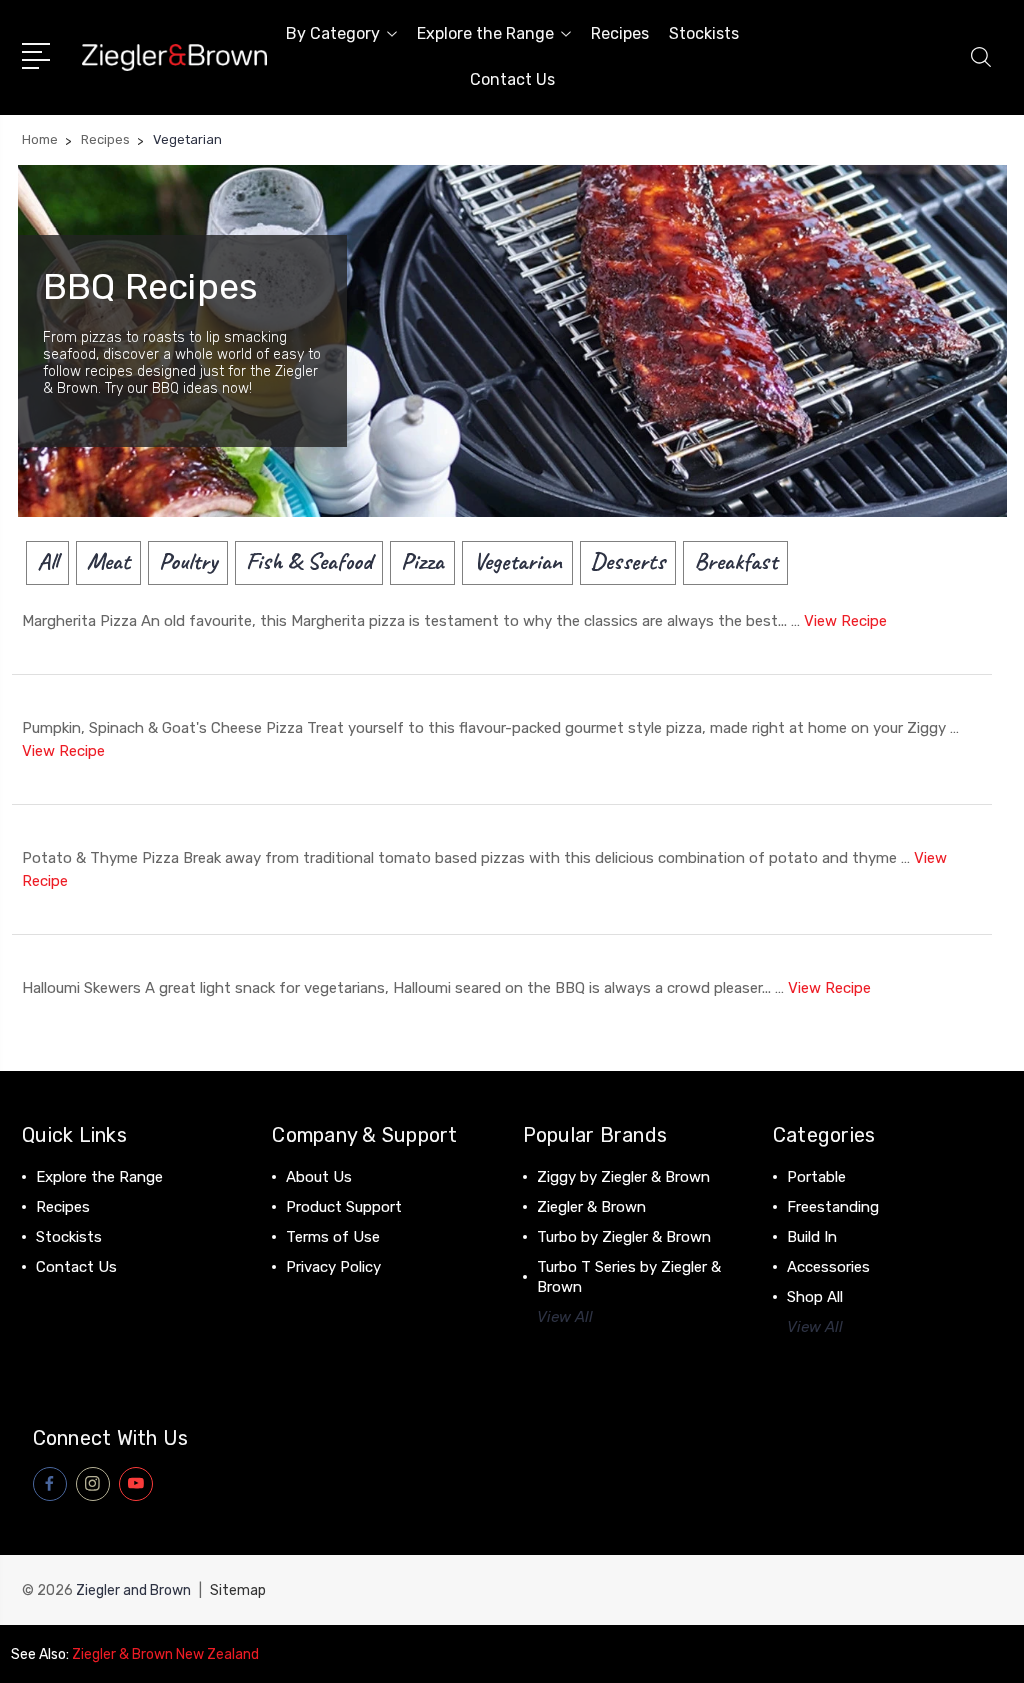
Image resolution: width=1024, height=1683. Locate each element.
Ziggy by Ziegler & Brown (623, 1177)
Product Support (344, 1207)
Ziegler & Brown (591, 1207)
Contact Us (512, 79)
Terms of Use (333, 1237)
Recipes (620, 33)
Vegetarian (517, 561)
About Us (319, 1177)
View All (565, 1317)
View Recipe (845, 621)
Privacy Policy (333, 1267)
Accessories (828, 1267)
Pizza (422, 561)
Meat (108, 561)
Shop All (815, 1297)
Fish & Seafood (309, 561)
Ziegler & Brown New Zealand (165, 1654)
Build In (812, 1237)
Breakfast (735, 561)
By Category (333, 33)
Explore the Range (485, 33)
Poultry (188, 561)
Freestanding (833, 1207)
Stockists (704, 33)
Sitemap (238, 1590)
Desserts (628, 561)
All (47, 561)
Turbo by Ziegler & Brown (624, 1237)
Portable (816, 1177)
